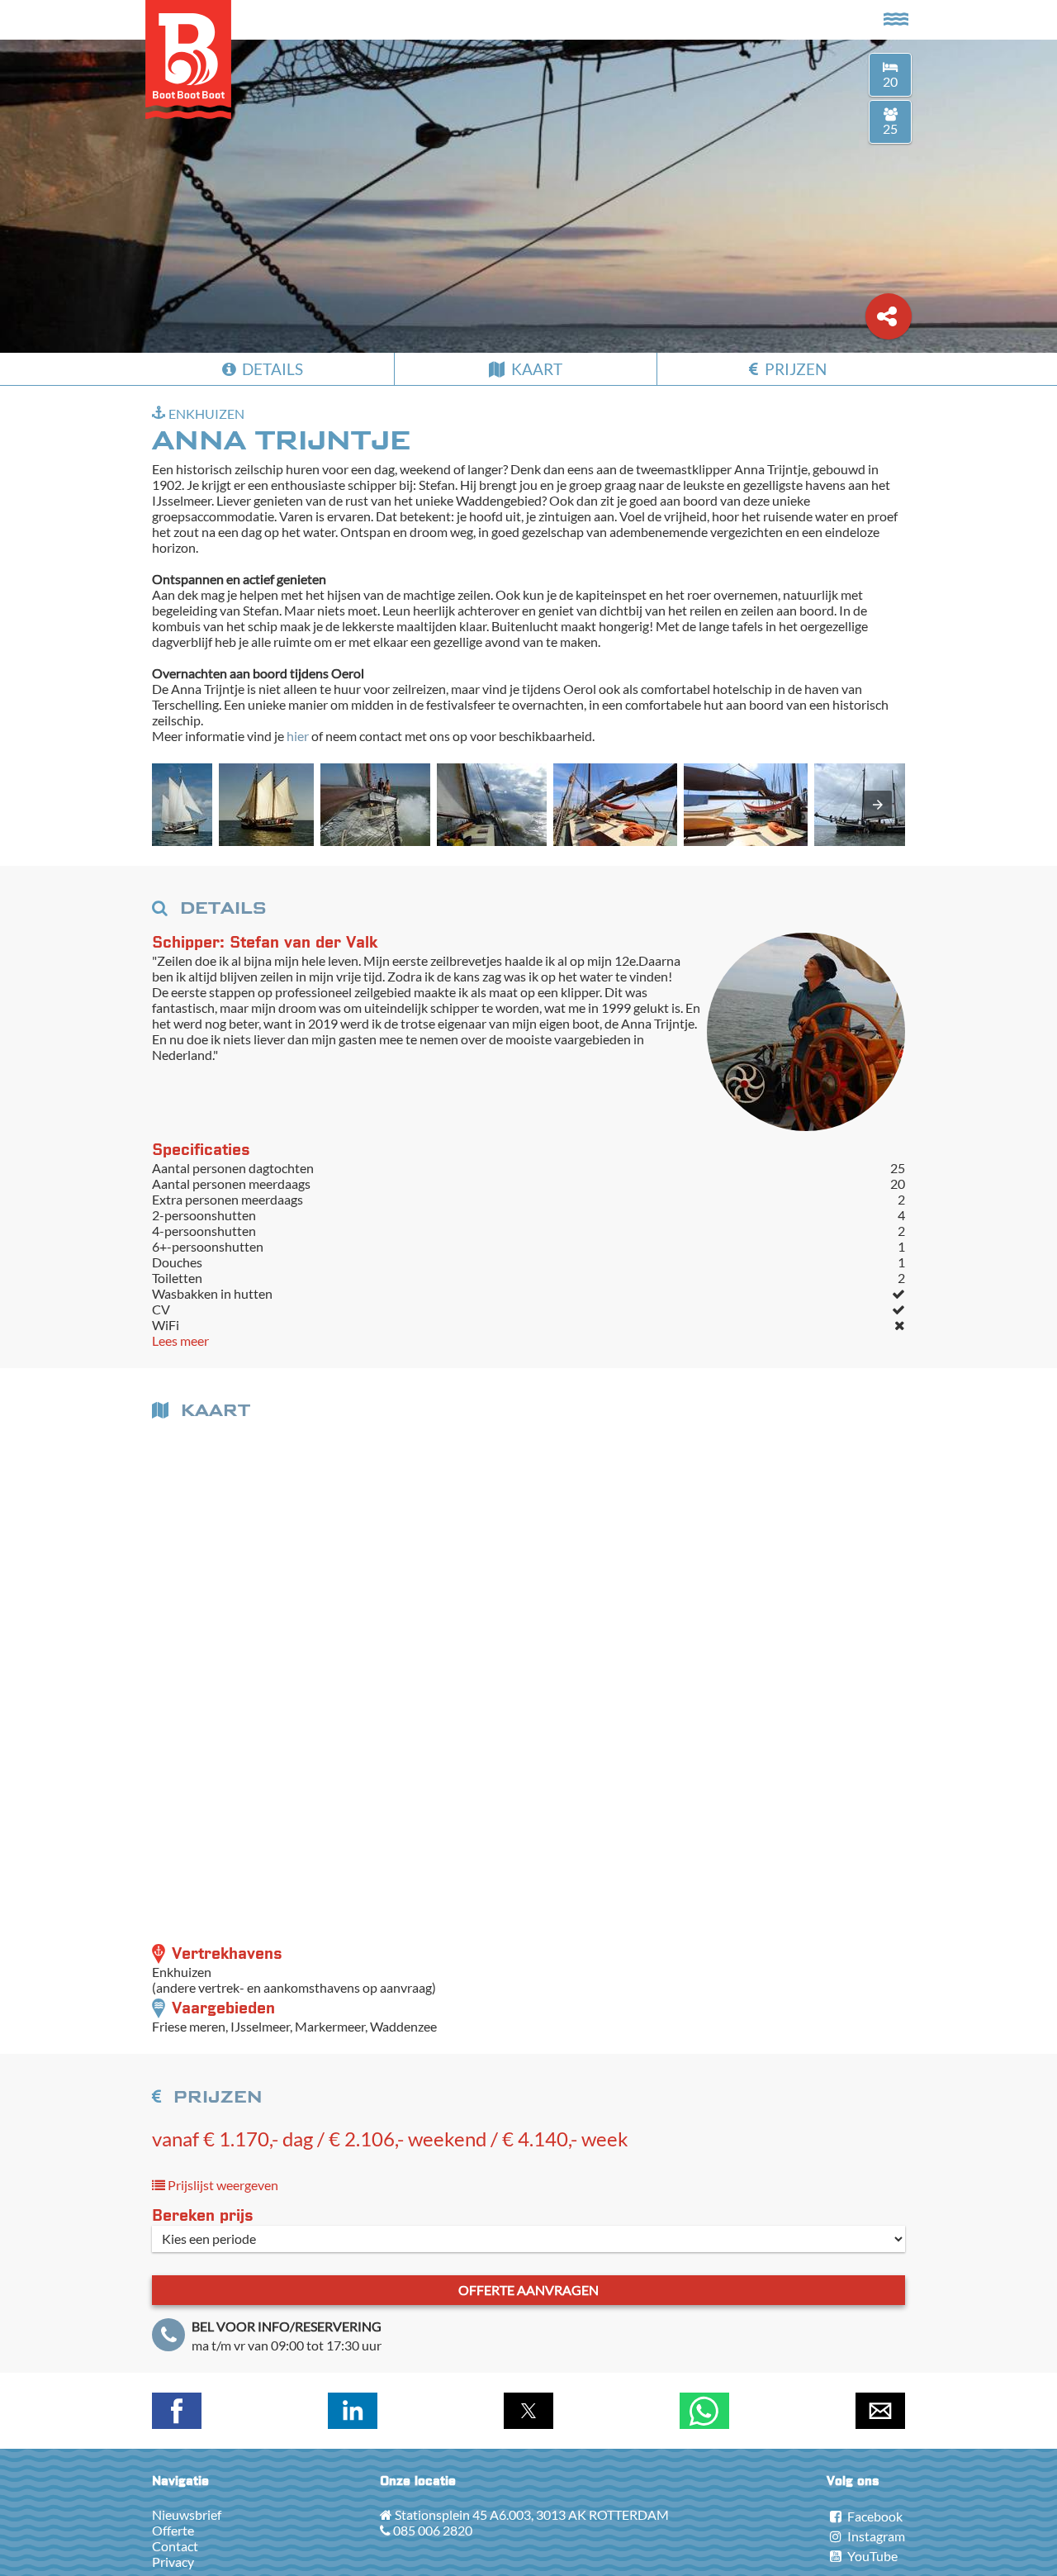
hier (298, 736)
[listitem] (182, 806)
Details (271, 369)
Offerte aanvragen (528, 2290)
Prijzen (794, 369)
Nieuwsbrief (187, 2514)
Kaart (535, 369)
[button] (182, 805)
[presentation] (878, 805)
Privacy (173, 2562)
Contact (175, 2546)
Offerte (173, 2530)
